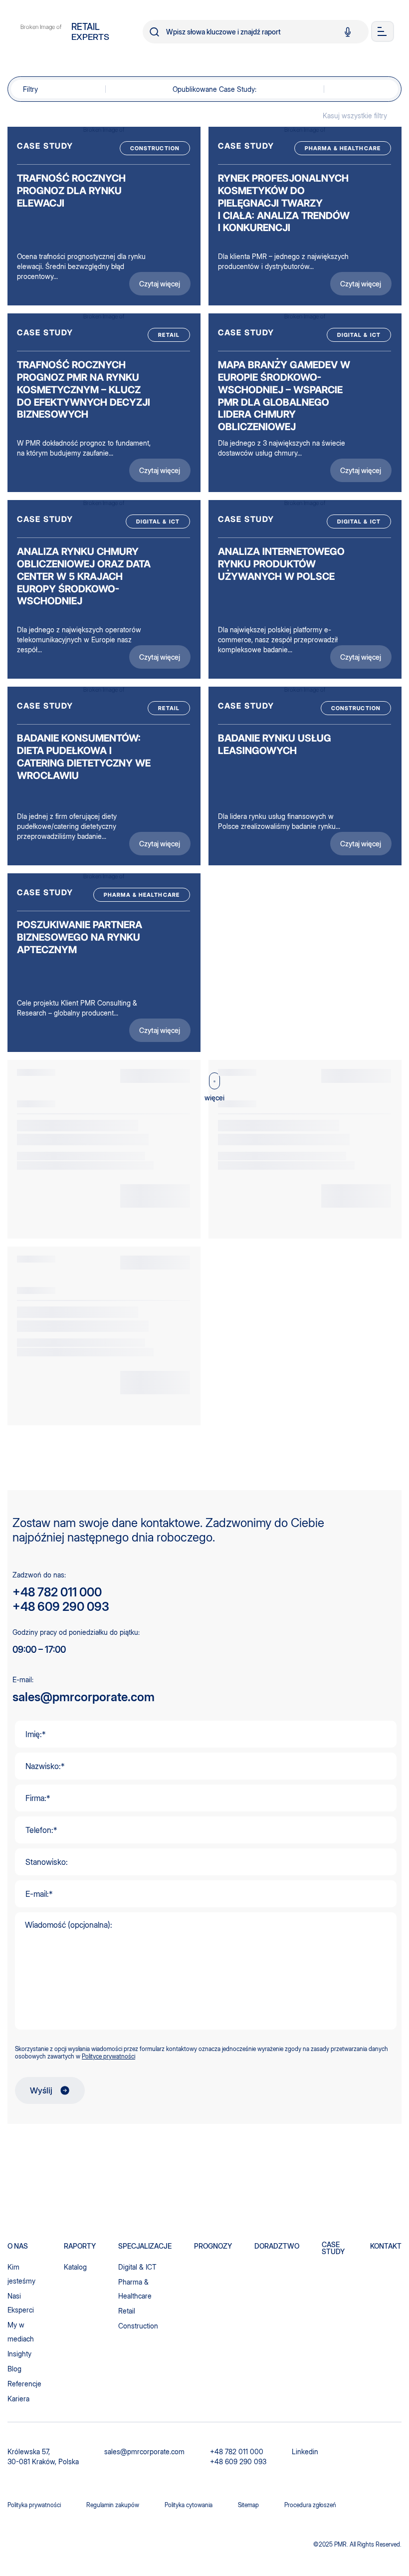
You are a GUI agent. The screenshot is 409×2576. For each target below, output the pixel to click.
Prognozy (213, 2246)
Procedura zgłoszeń (310, 2505)
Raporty (80, 2246)
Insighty (19, 2354)
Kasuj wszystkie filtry (355, 116)
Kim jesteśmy (21, 2274)
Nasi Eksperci (21, 2303)
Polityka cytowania (189, 2505)
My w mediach (21, 2332)
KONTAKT (386, 2246)
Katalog (75, 2267)
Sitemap (248, 2505)
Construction (138, 2326)
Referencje (24, 2384)
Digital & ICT (137, 2267)
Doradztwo (277, 2246)
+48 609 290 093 (61, 1607)
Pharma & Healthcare (135, 2289)
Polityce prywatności (108, 2056)
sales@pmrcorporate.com (84, 1697)
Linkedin (305, 2451)
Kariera (18, 2399)
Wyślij (41, 2090)
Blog (14, 2369)
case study (333, 2248)
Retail (127, 2311)
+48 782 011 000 (57, 1592)
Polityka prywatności (34, 2505)
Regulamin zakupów (113, 2505)
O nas (18, 2246)
